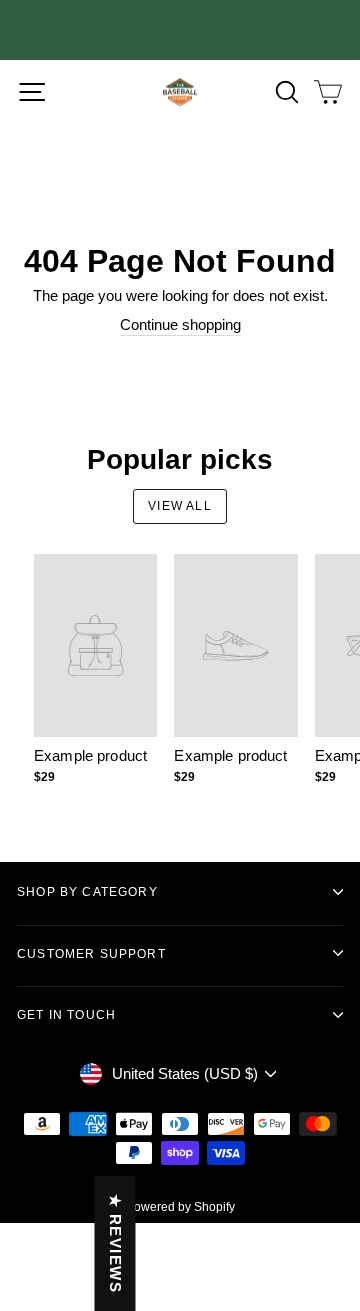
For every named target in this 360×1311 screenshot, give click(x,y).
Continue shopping (180, 325)
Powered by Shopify (180, 1207)
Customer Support (91, 953)
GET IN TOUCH (66, 1014)
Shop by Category (87, 891)
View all (180, 506)
